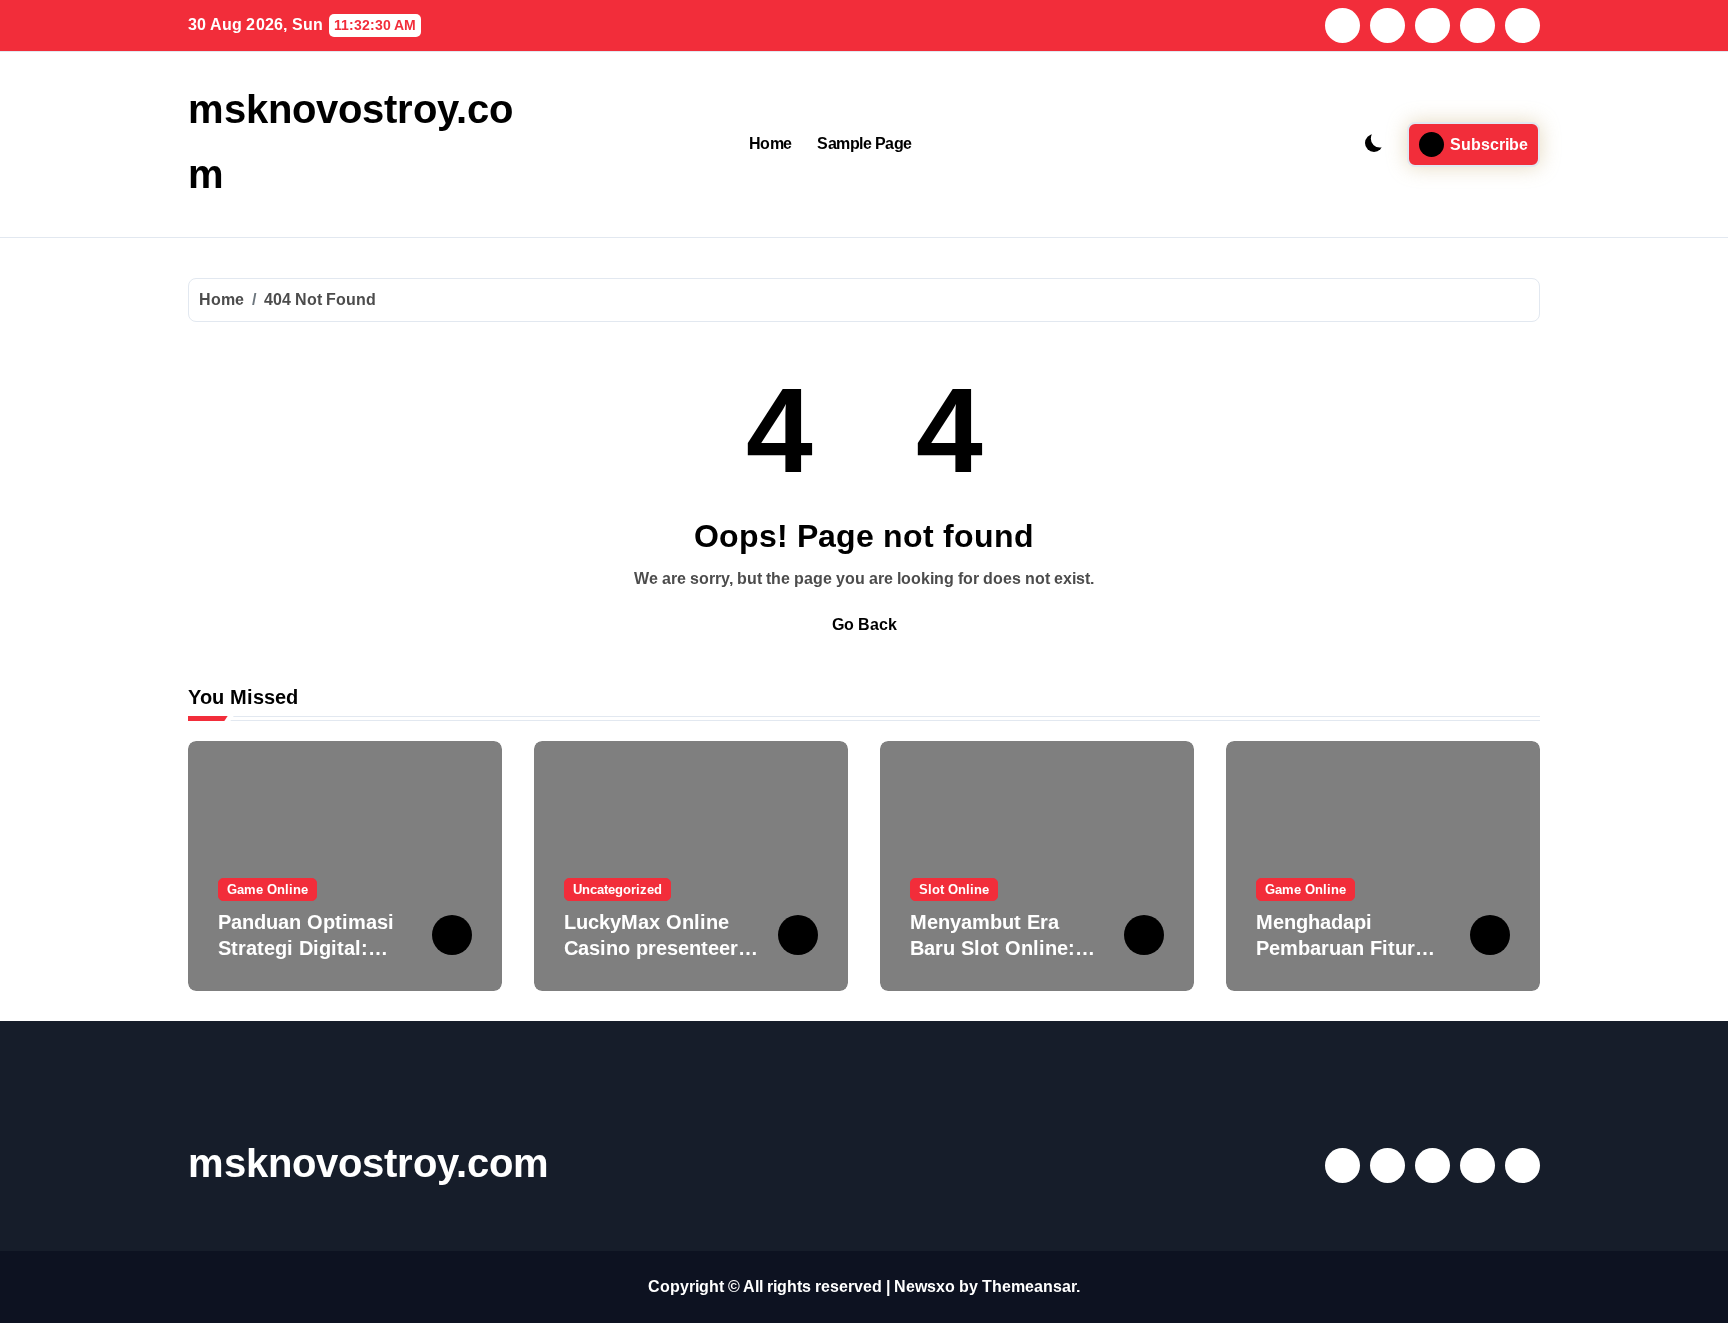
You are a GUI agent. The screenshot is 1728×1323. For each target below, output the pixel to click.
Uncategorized (617, 889)
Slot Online (954, 889)
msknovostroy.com (368, 1163)
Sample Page (864, 143)
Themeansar (1029, 1286)
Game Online (267, 889)
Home (770, 143)
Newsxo (924, 1286)
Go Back (864, 624)
